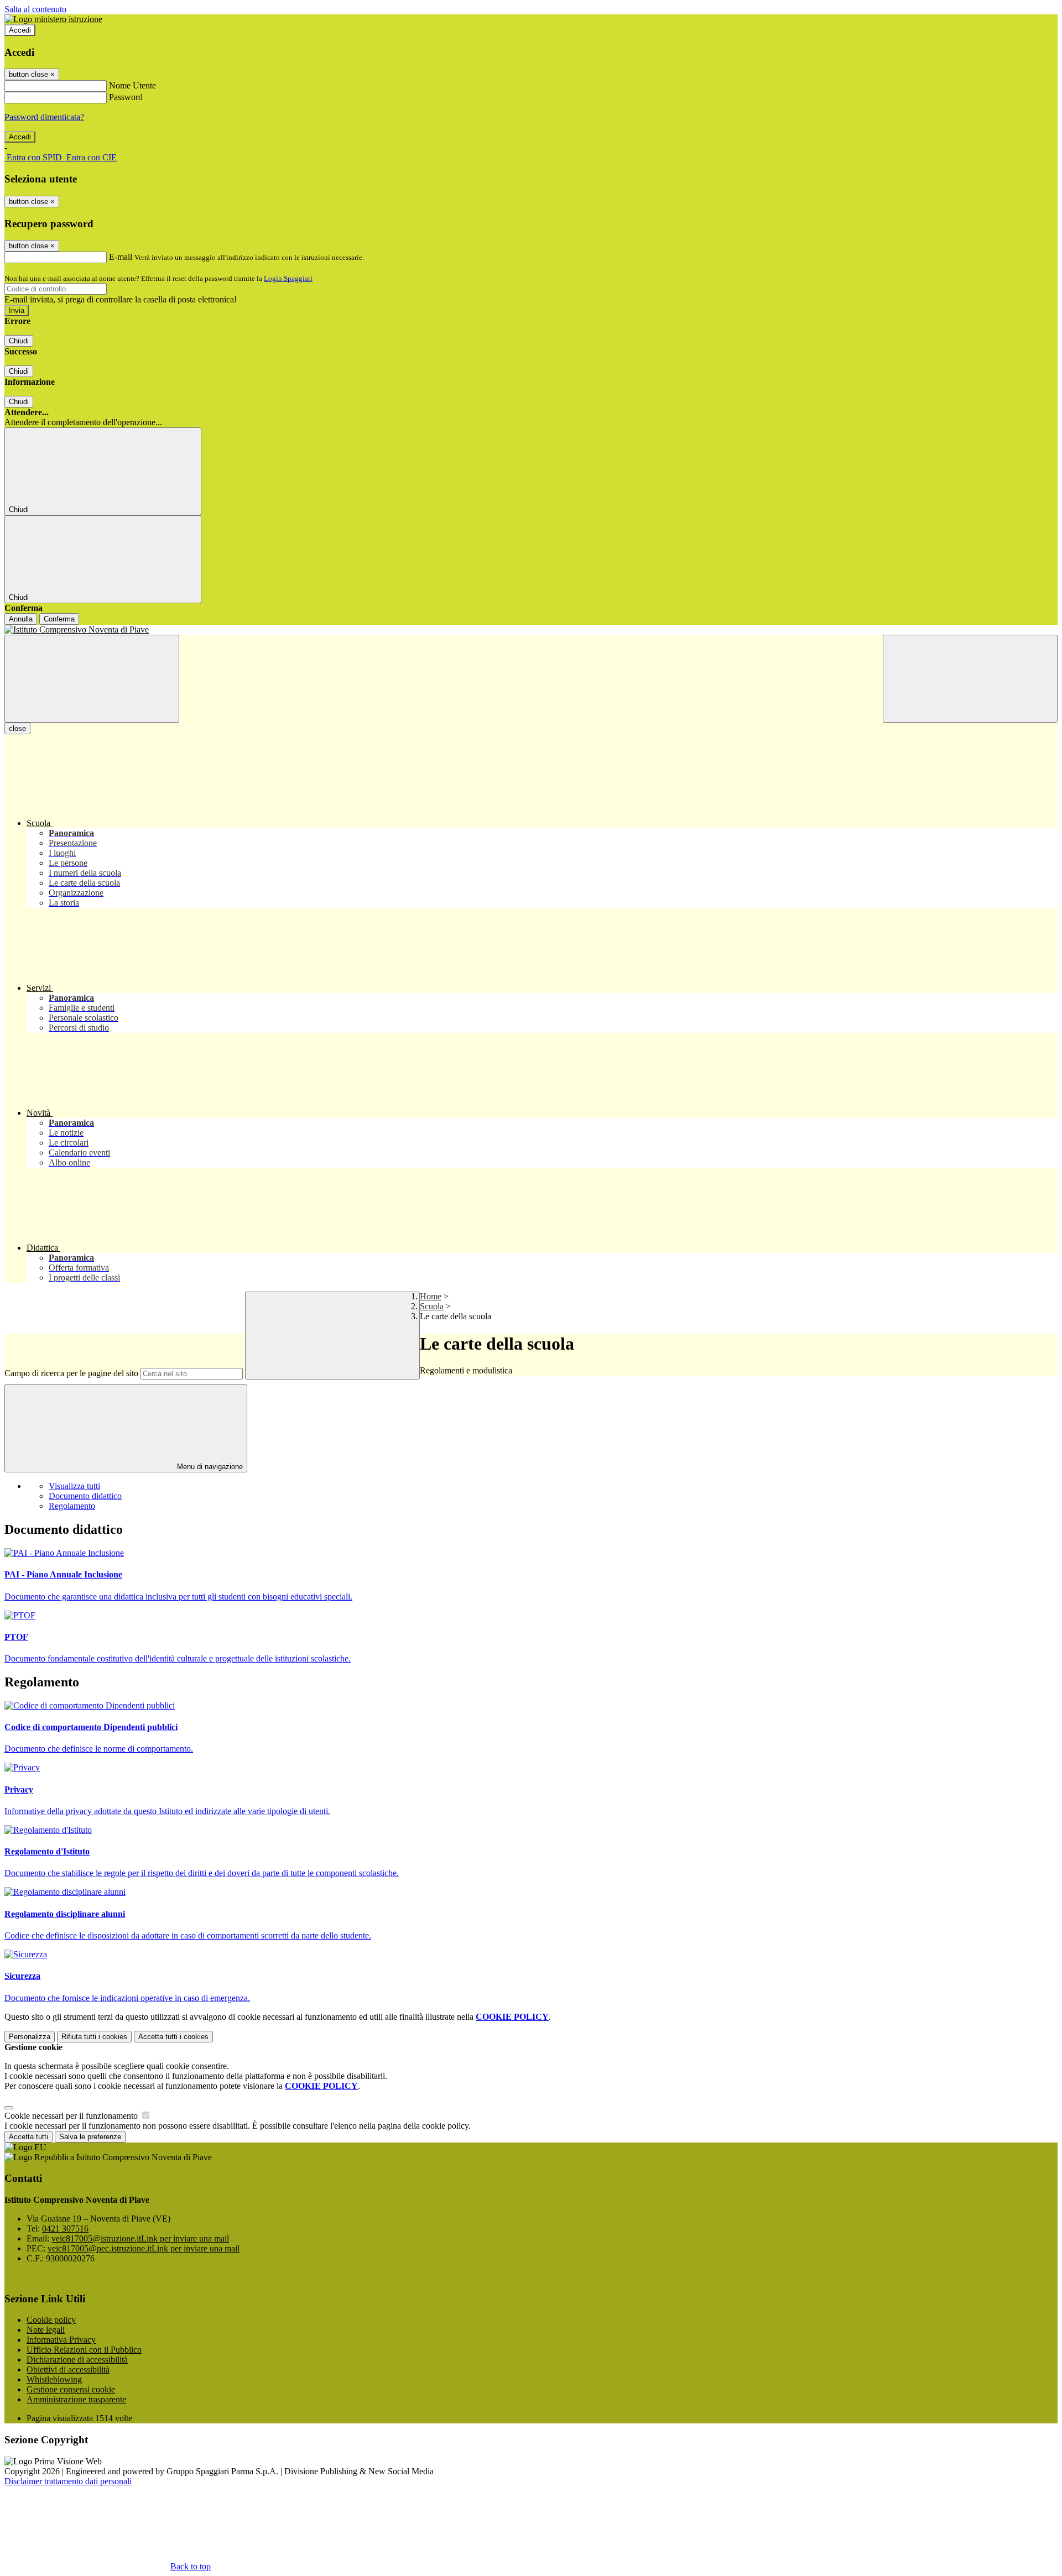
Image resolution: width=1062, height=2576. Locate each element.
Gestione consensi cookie (71, 2389)
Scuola (432, 1306)
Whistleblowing (54, 2379)
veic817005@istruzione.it (140, 2238)
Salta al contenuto (35, 9)
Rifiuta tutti (94, 2037)
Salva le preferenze (90, 2137)
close (17, 728)
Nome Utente (132, 85)
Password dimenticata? (44, 117)
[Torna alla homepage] (531, 630)
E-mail (121, 257)
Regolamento (72, 1506)
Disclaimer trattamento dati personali (68, 2481)
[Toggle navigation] (92, 679)
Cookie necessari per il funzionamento (72, 2116)
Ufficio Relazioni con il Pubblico (84, 2350)
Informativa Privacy (61, 2340)
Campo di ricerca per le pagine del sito (71, 1373)
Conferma (59, 619)
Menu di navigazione (209, 1467)
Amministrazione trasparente (76, 2399)
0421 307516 (65, 2228)
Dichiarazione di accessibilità (77, 2360)
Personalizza (30, 2037)
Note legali (46, 2330)
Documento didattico (85, 1496)
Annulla (21, 619)
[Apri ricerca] (970, 679)
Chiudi (19, 341)
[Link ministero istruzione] (53, 19)
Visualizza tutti (74, 1486)
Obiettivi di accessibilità (68, 2369)
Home (431, 1296)
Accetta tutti (173, 2037)
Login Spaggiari (288, 278)
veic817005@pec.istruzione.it (144, 2248)
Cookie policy (51, 2320)
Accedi (20, 30)
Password (126, 97)
